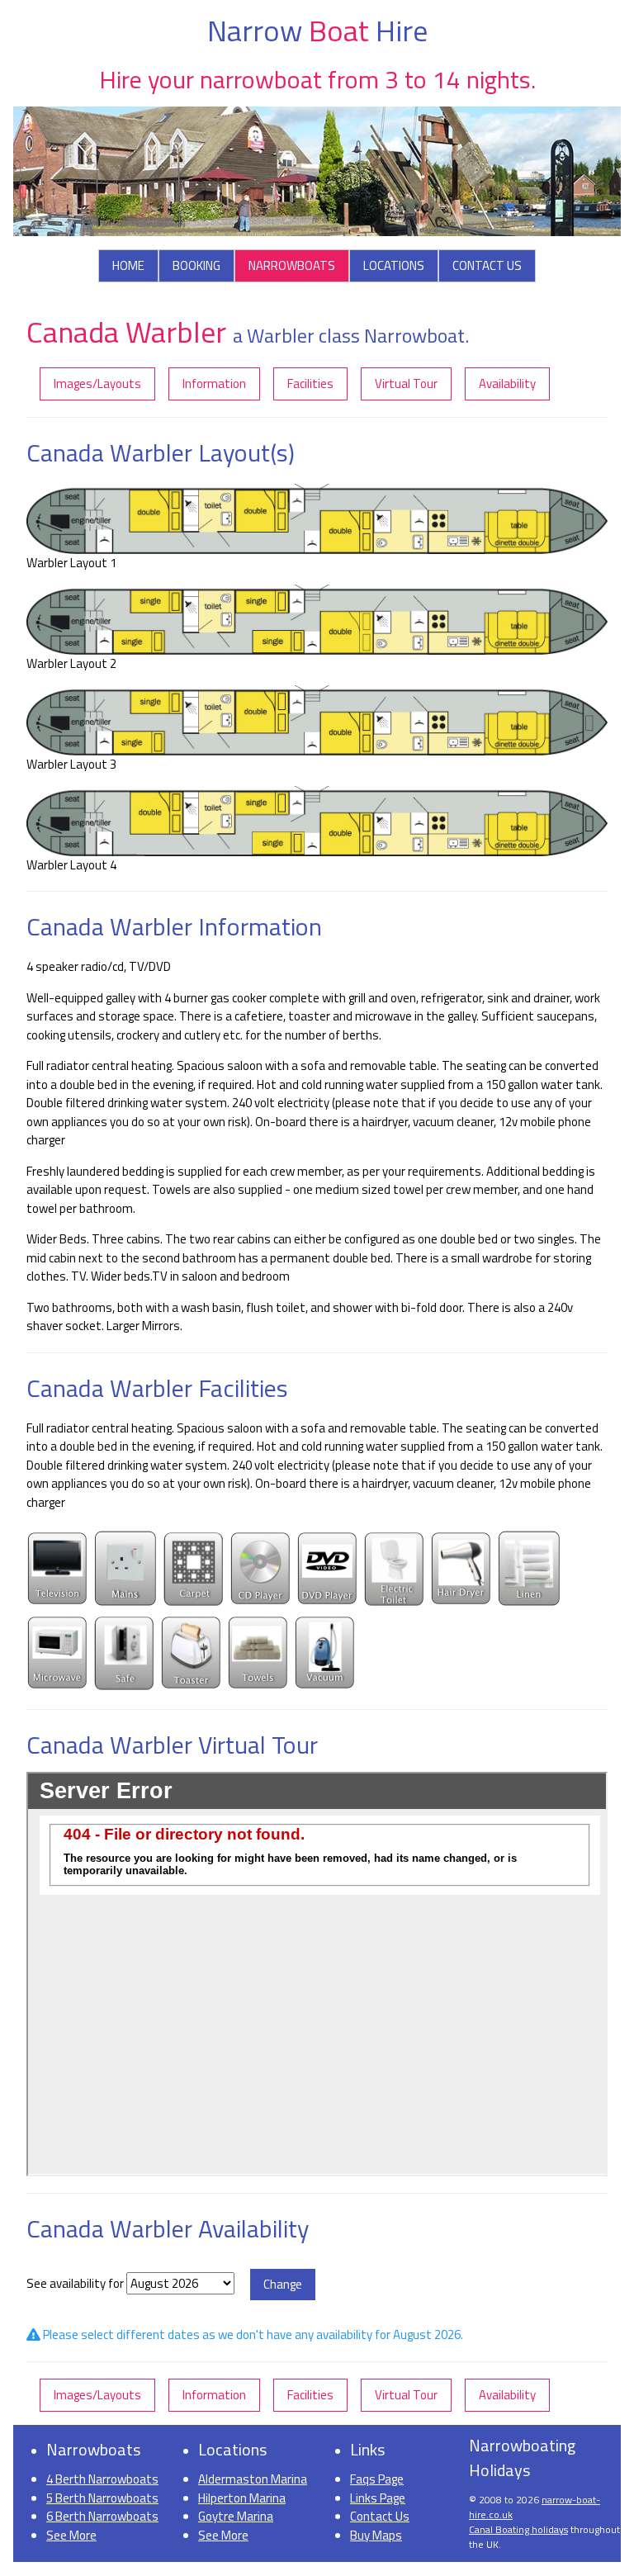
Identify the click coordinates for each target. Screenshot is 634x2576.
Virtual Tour (406, 384)
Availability (507, 384)
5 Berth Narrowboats (102, 2498)
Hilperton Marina (242, 2498)
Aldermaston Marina (253, 2479)
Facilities (310, 384)
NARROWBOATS (292, 265)
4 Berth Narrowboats (102, 2479)
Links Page (378, 2498)
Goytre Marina (236, 2516)
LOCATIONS (394, 265)
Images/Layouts (97, 384)
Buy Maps (376, 2535)
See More (71, 2535)
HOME (128, 265)
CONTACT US (487, 265)
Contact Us (380, 2516)
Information (214, 384)
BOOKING (196, 265)
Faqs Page (377, 2479)
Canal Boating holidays (518, 2529)
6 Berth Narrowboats (102, 2516)
